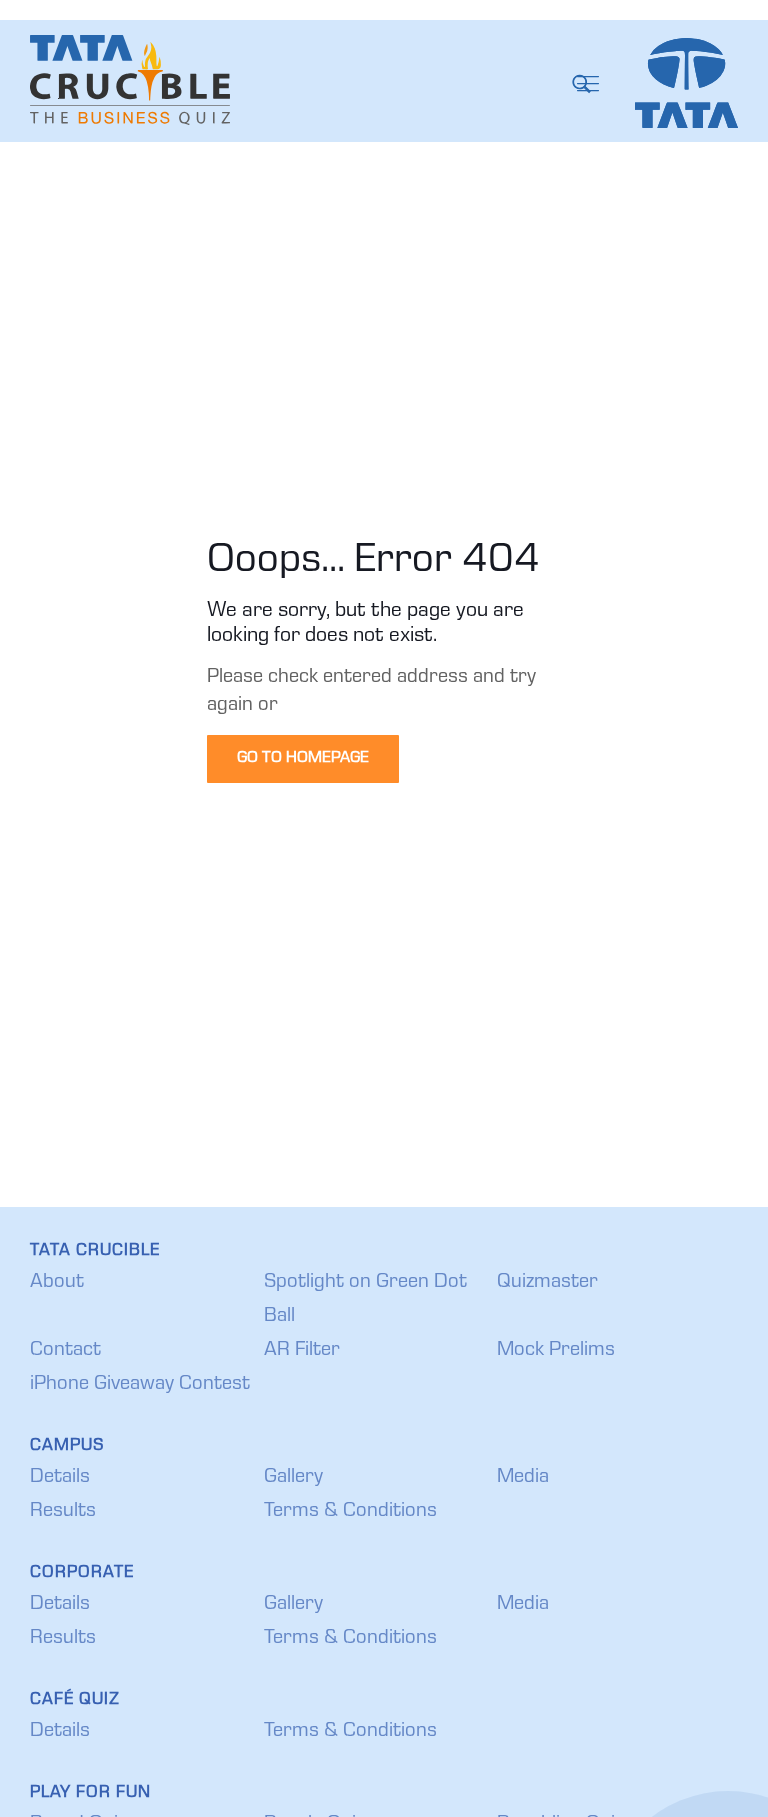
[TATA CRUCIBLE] (130, 80)
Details (60, 1478)
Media (523, 1478)
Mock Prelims (556, 1351)
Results (63, 1512)
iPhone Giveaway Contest (140, 1385)
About (57, 1283)
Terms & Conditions (350, 1512)
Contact (65, 1351)
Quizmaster (547, 1283)
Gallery (293, 1478)
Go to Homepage (303, 759)
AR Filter (302, 1351)
